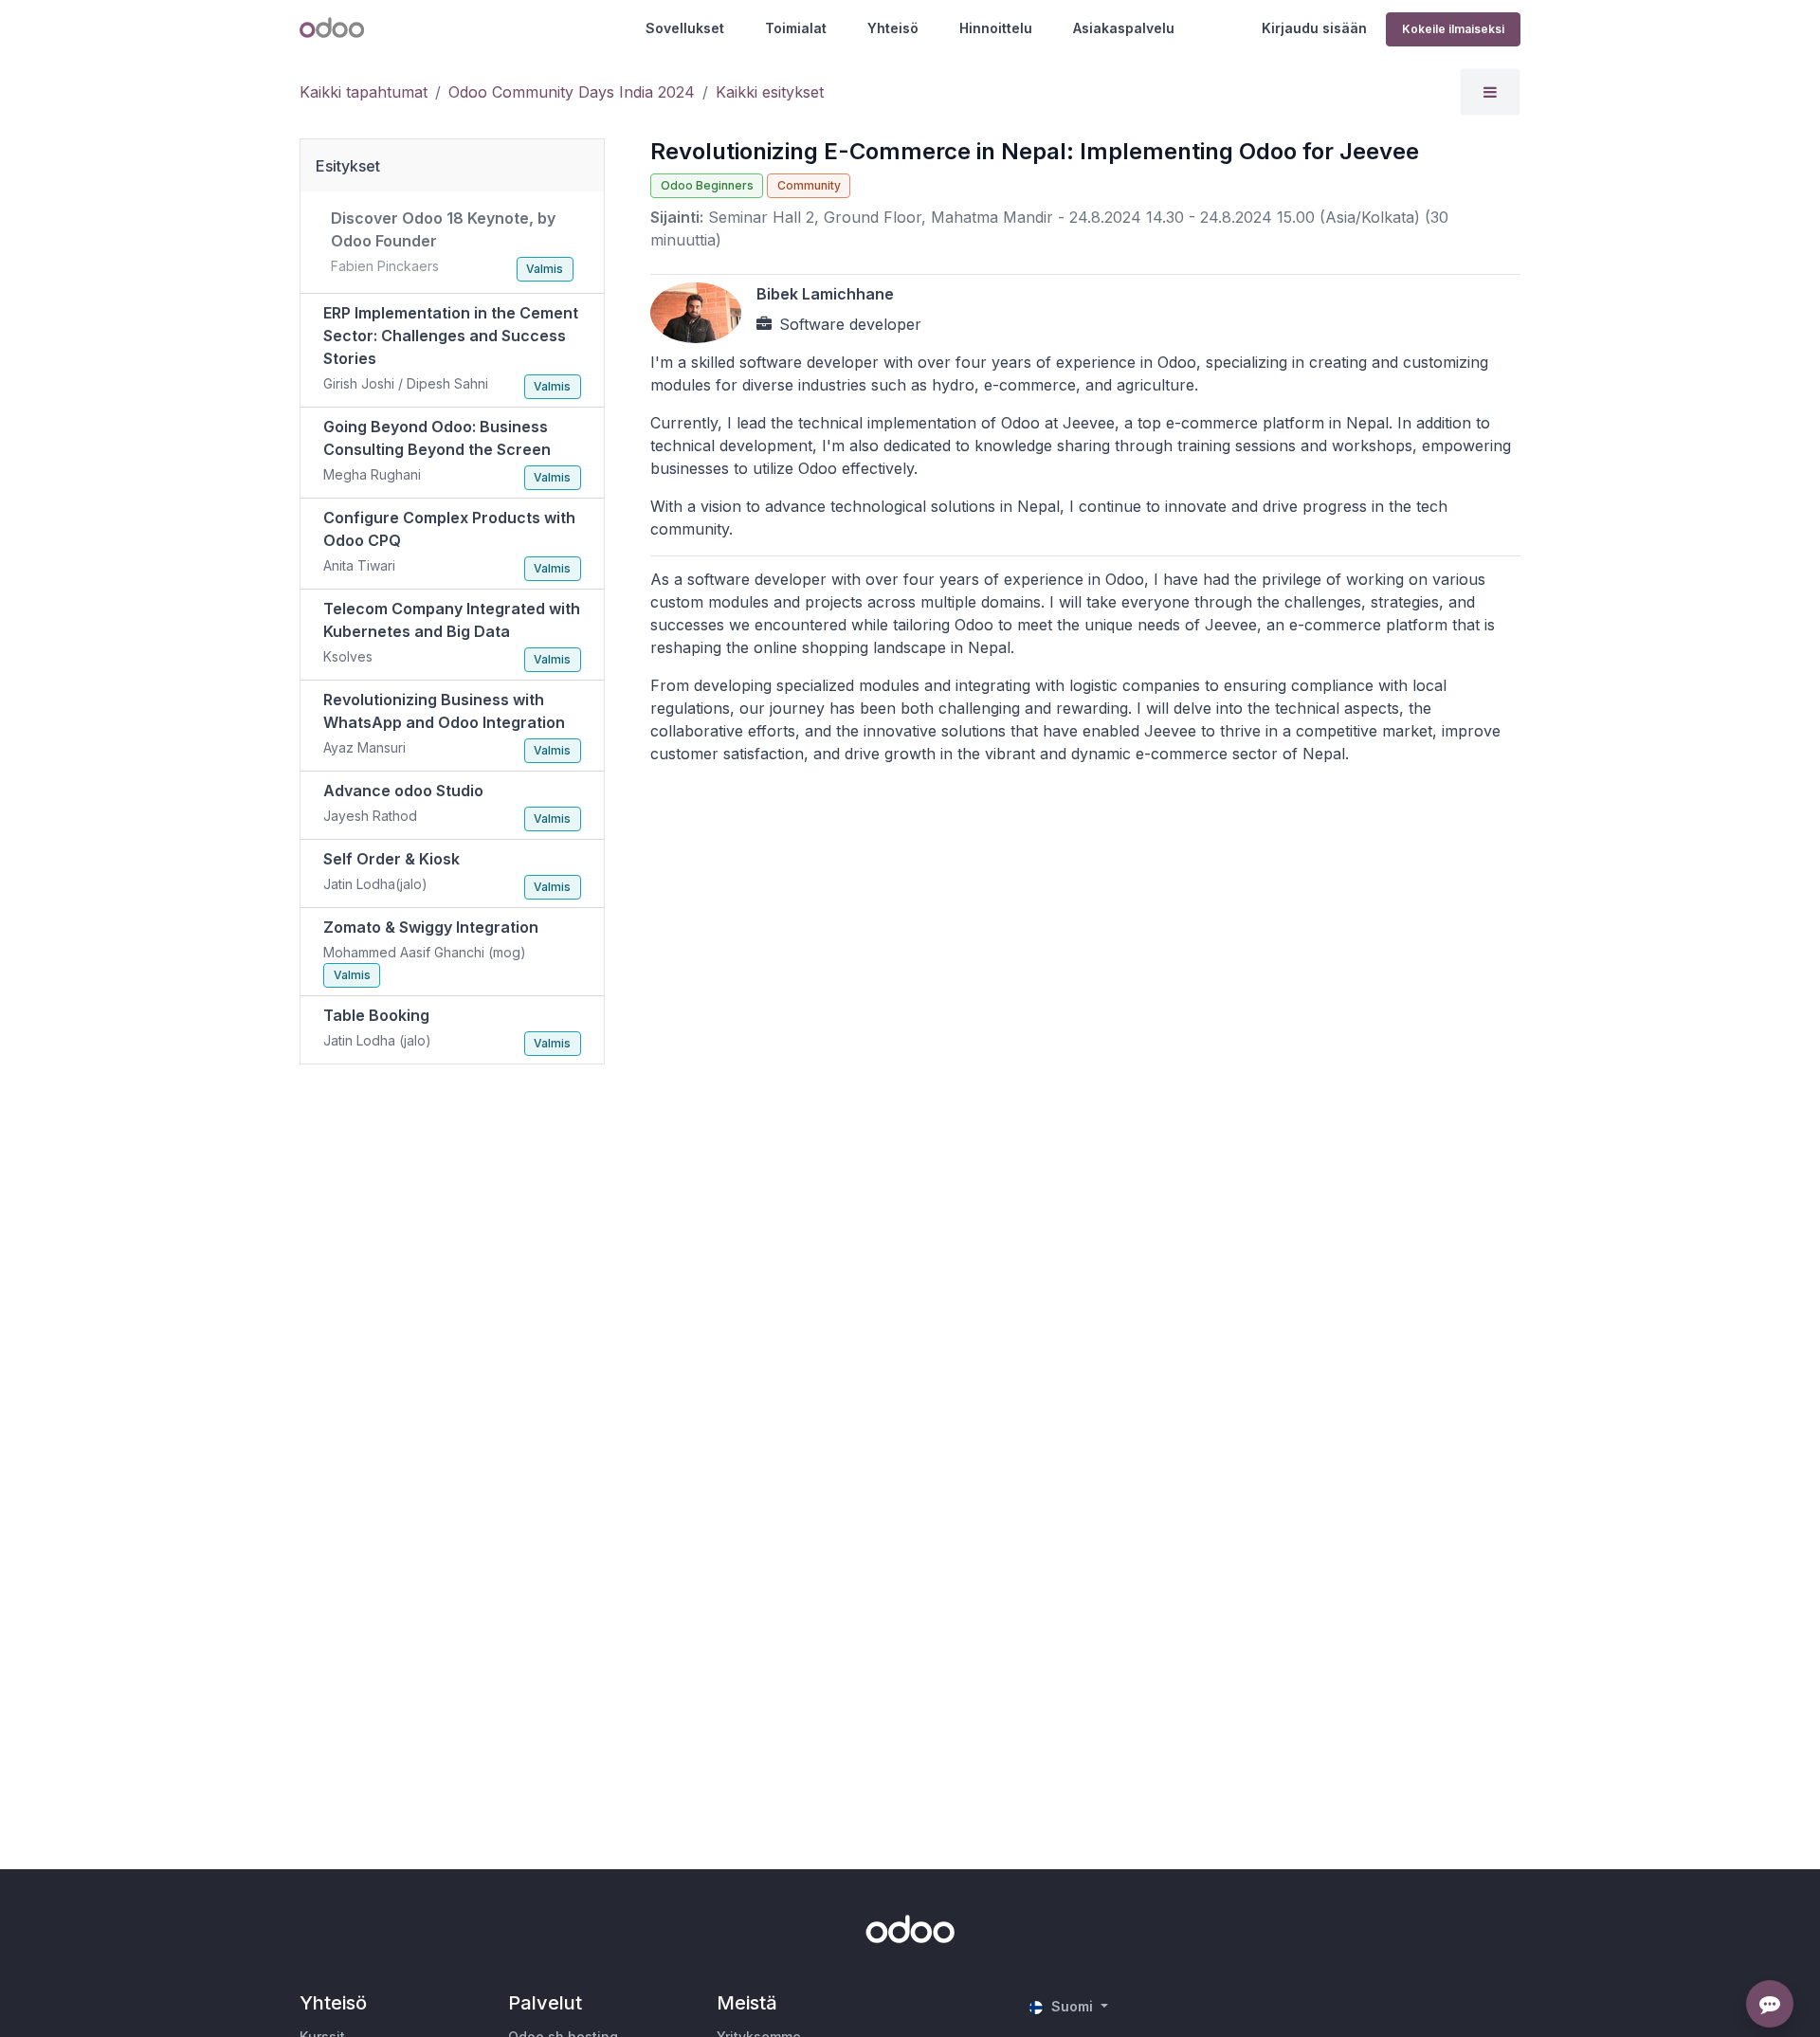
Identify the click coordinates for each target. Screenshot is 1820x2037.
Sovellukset (685, 28)
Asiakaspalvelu (1124, 28)
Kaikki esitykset (770, 92)
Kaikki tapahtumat (364, 92)
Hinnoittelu (996, 28)
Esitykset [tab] (348, 166)
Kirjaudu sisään (1314, 28)
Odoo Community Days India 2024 (572, 92)
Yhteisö (893, 28)
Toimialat (796, 28)
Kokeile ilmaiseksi (1453, 29)
